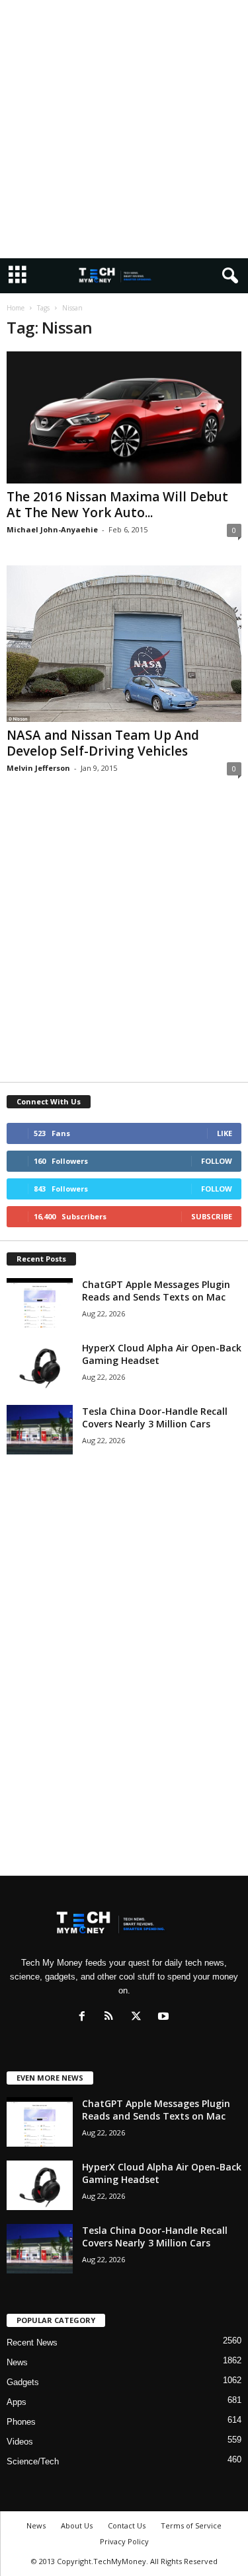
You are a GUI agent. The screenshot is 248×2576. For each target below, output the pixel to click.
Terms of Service (191, 2525)
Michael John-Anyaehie (52, 529)
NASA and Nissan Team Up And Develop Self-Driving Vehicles (103, 743)
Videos (20, 2442)
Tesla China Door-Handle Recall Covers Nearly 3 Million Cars (155, 1417)
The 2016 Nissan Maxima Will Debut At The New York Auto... (117, 505)
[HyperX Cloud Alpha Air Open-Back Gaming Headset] (40, 1366)
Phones (21, 2422)
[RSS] (112, 2018)
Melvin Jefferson (38, 768)
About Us (77, 2525)
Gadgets (23, 2382)
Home (16, 308)
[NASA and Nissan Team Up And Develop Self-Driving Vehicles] (124, 644)
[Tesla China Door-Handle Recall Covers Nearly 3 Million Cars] (40, 1430)
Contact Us (127, 2525)
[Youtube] (165, 2018)
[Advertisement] (124, 129)
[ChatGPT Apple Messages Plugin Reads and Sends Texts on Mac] (40, 1303)
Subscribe (212, 1216)
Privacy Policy (124, 2541)
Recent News (32, 2343)
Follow (217, 1161)
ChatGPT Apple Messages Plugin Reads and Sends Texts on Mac (156, 1291)
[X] (139, 2018)
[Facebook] (85, 2018)
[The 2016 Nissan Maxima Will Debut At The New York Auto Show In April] (124, 417)
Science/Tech (33, 2461)
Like (225, 1133)
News (17, 2362)
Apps (17, 2402)
